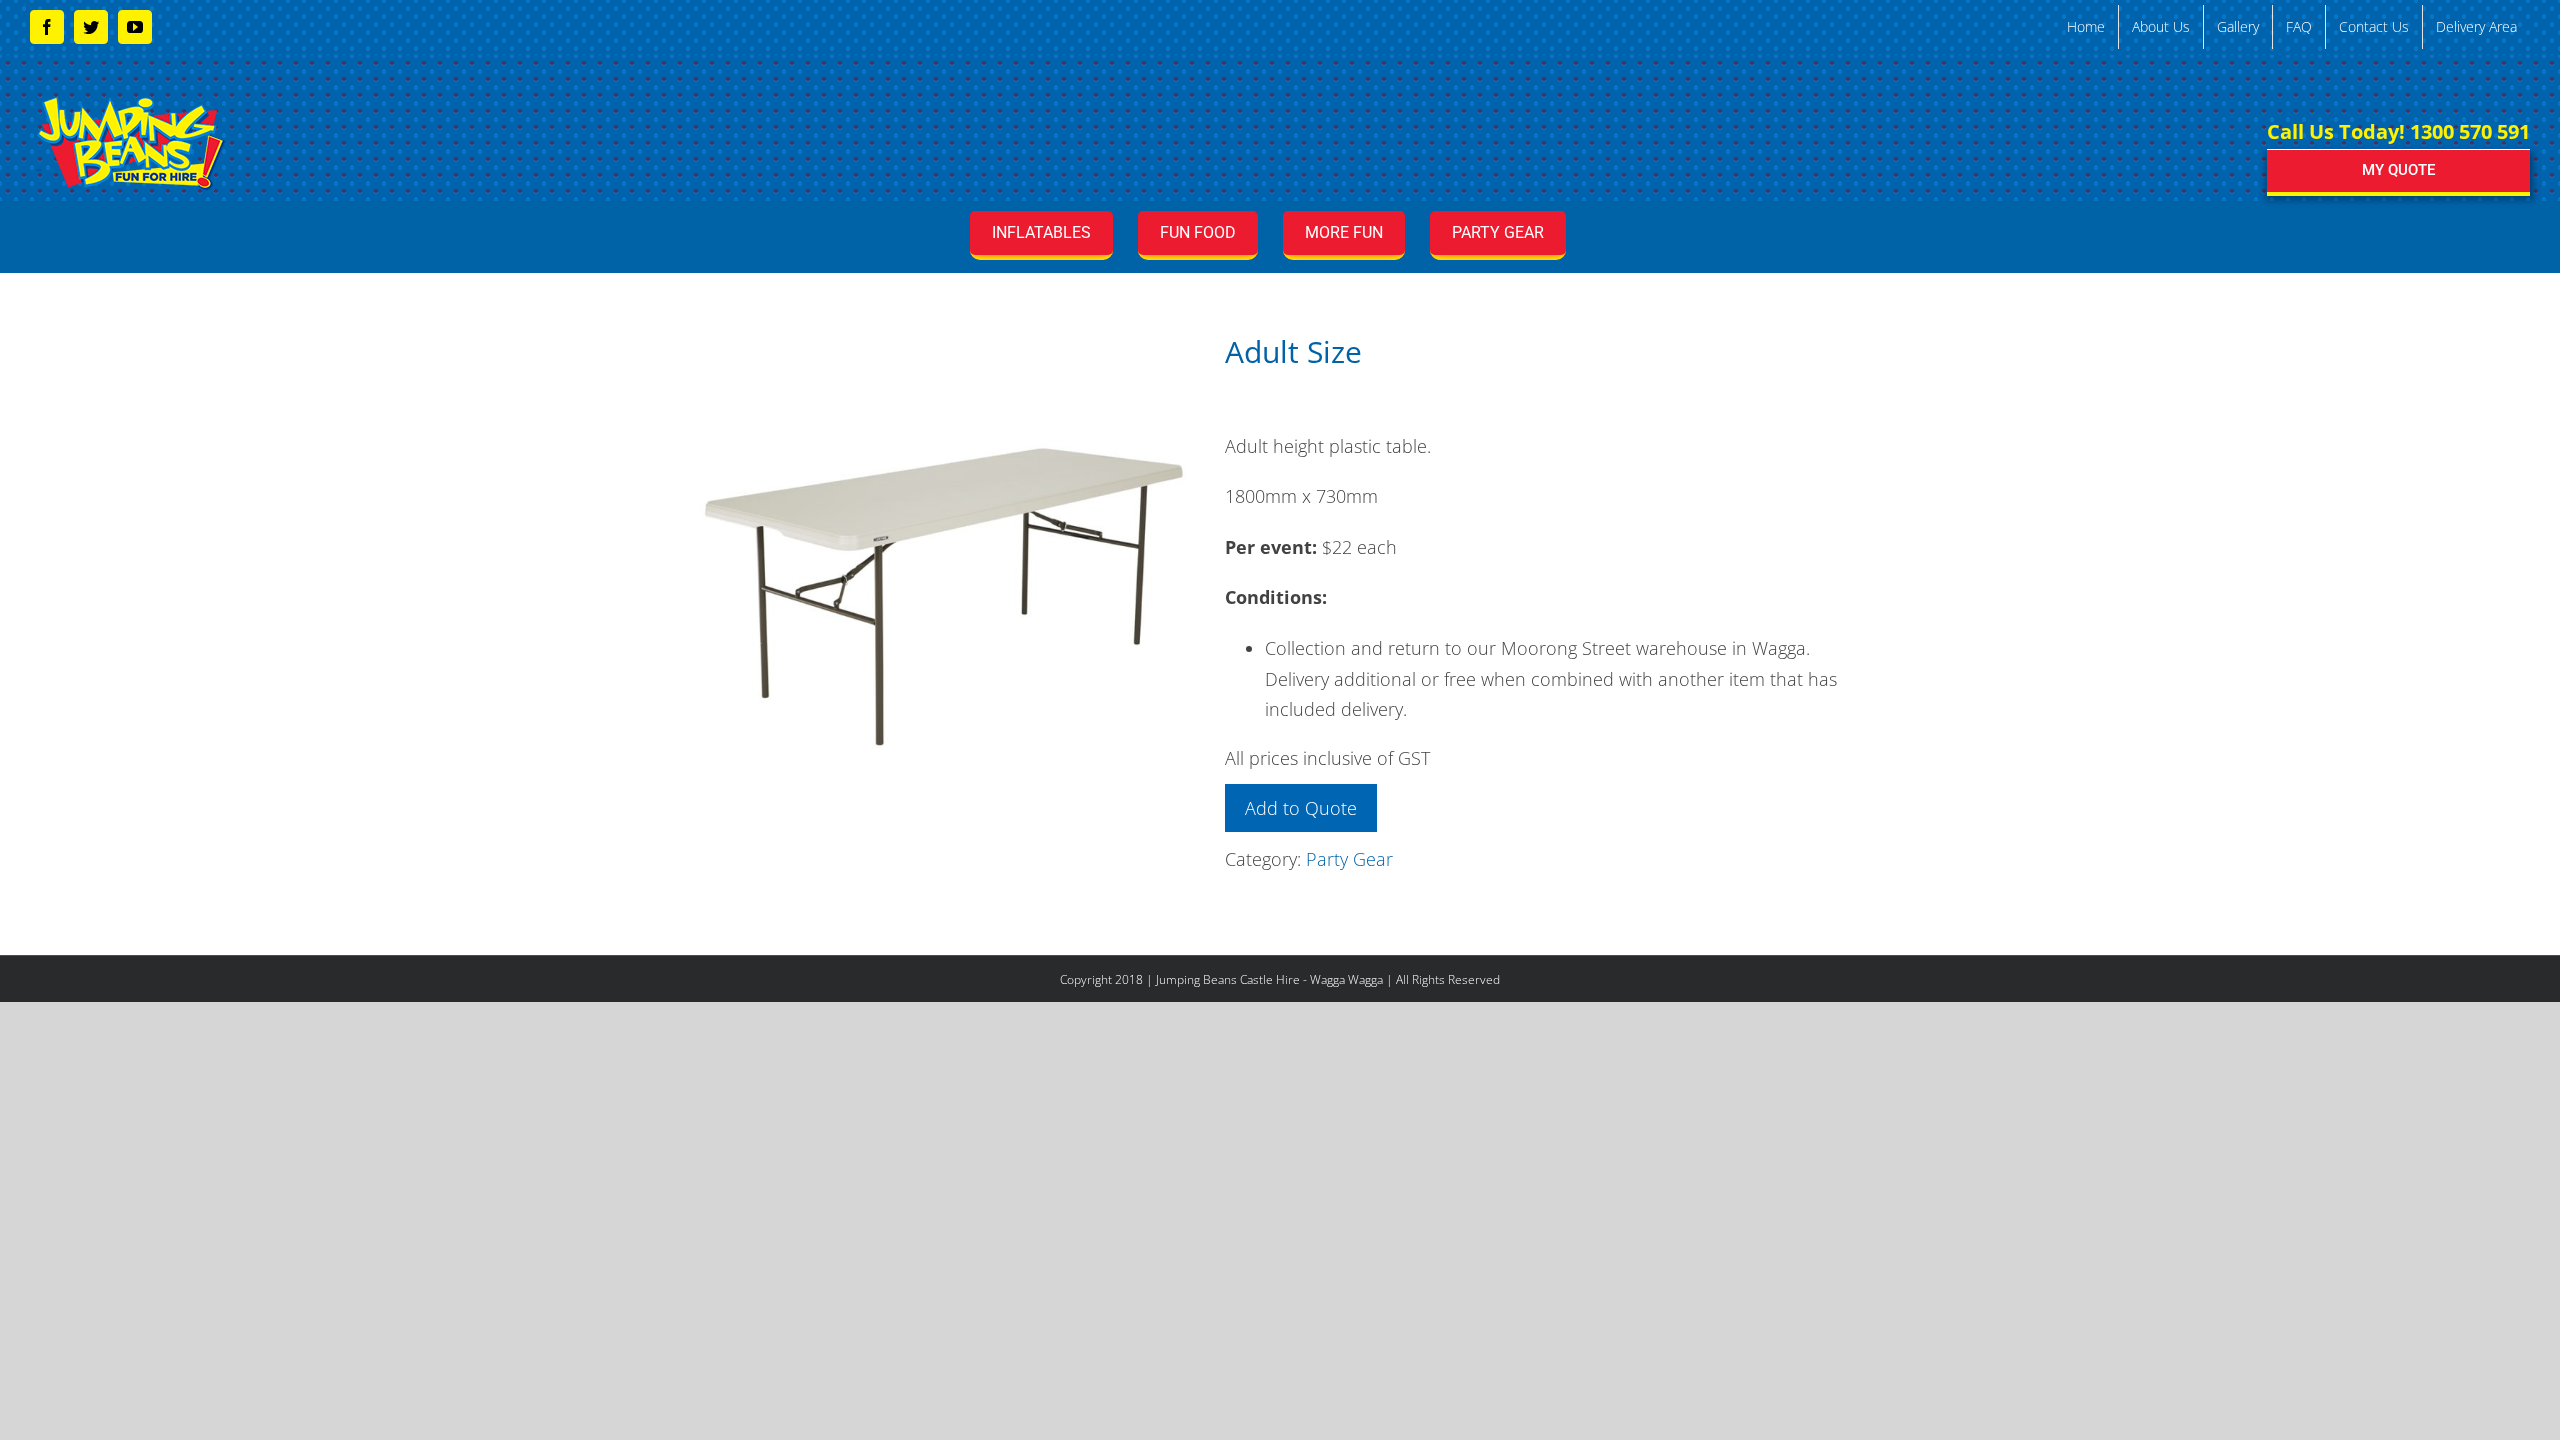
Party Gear (1349, 859)
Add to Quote (1301, 808)
